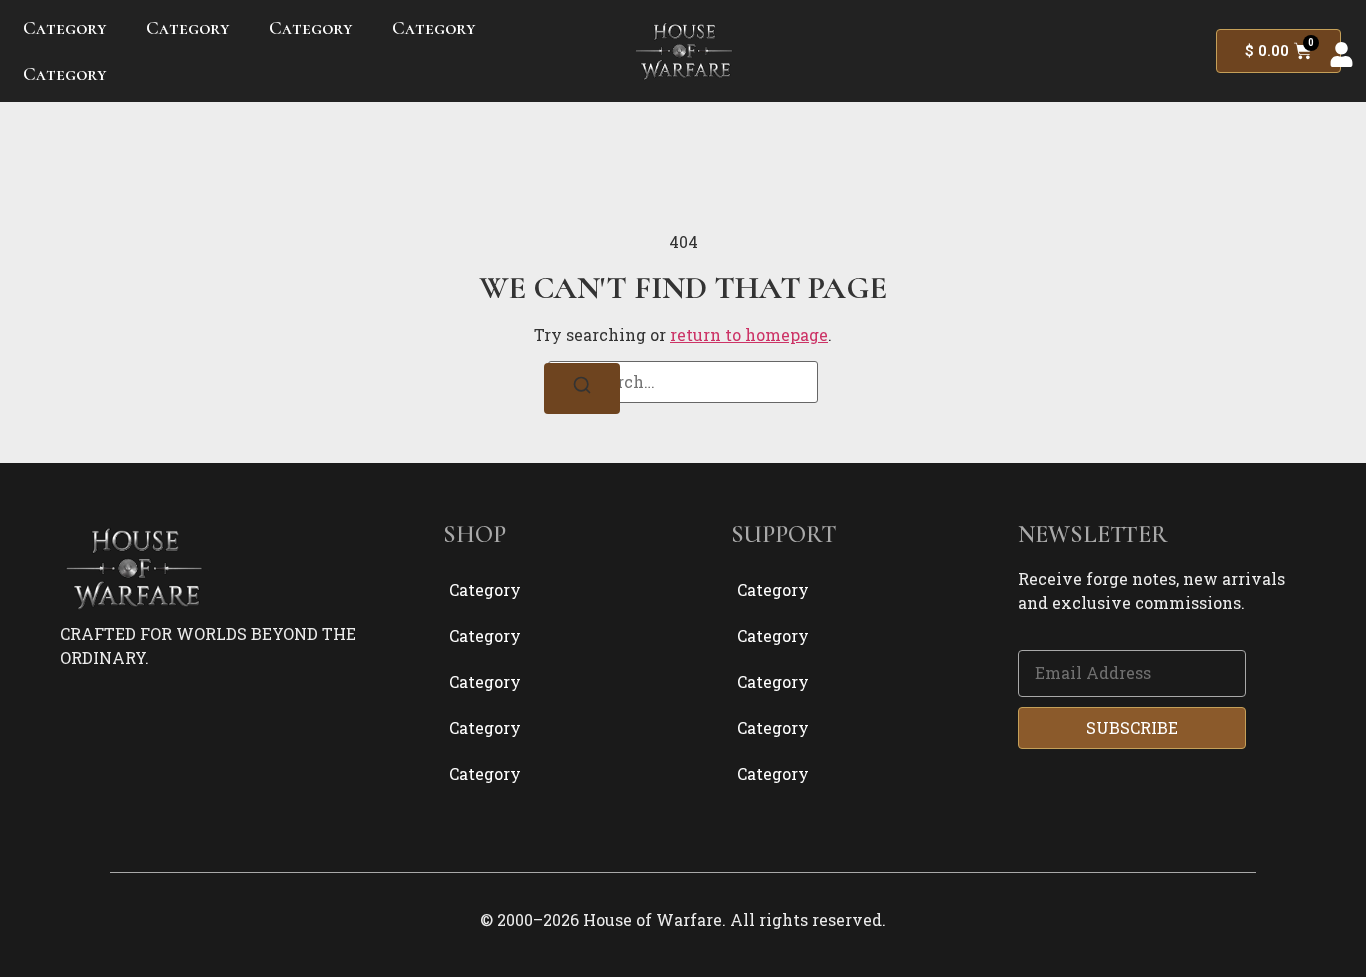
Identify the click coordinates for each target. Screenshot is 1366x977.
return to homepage (749, 334)
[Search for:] (683, 382)
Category (64, 27)
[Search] (582, 388)
